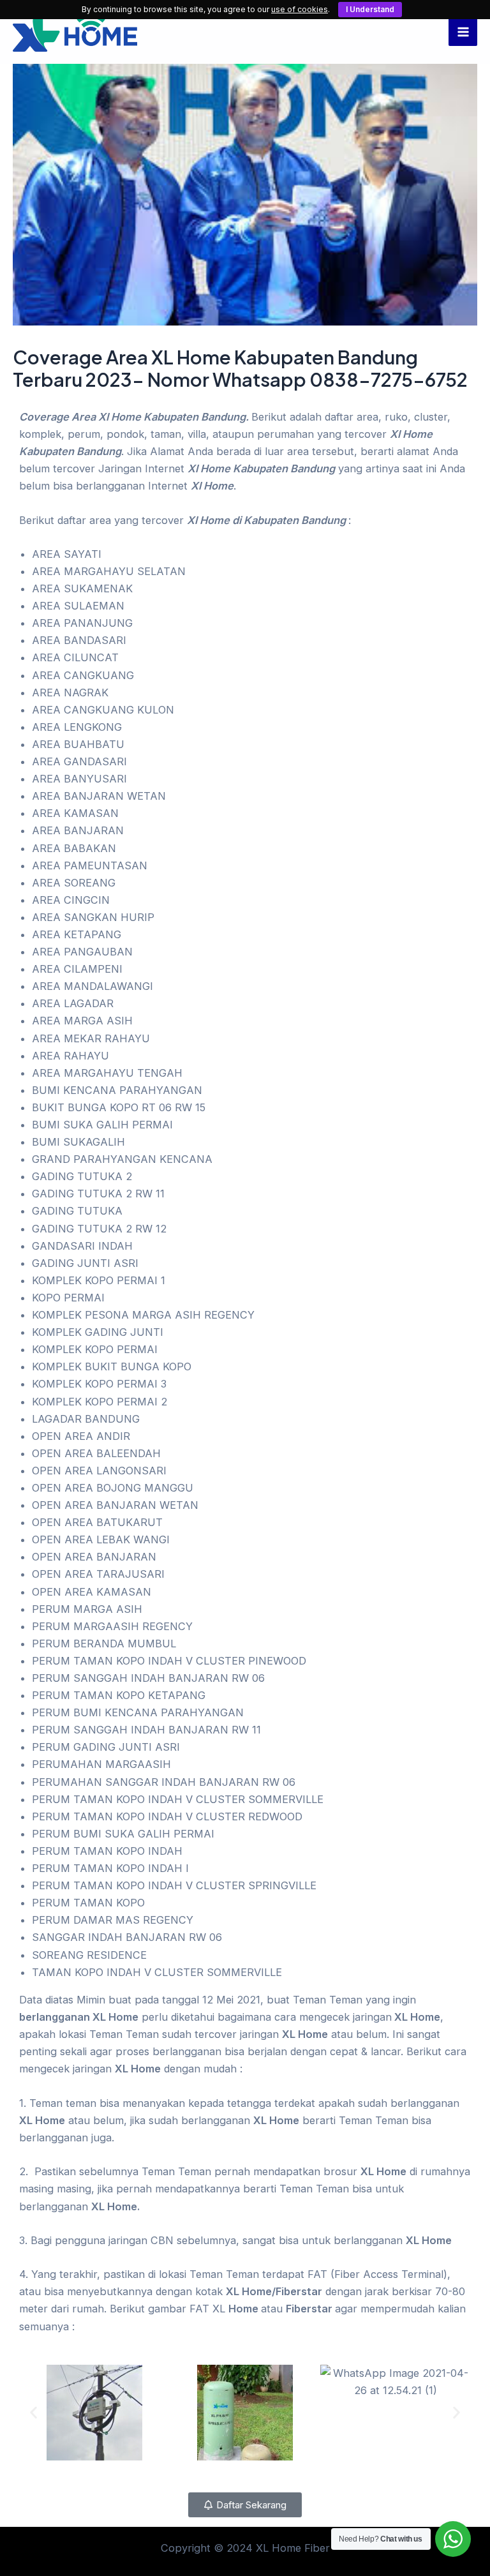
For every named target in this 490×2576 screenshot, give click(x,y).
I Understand (370, 9)
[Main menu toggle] (463, 32)
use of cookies (300, 9)
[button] (33, 2412)
